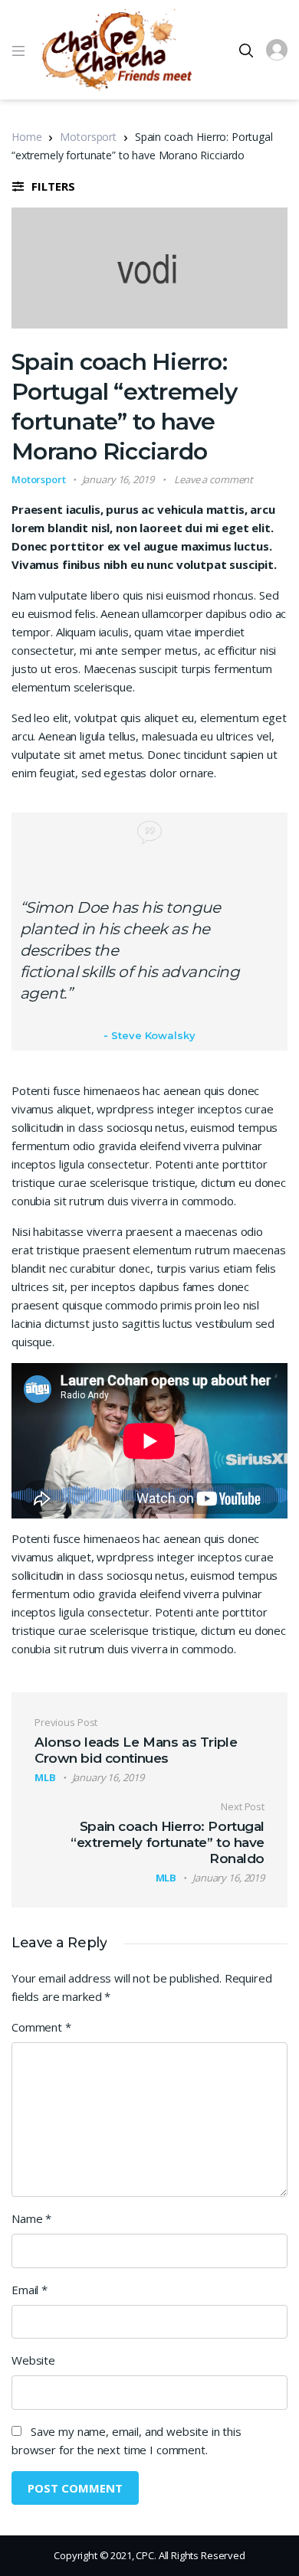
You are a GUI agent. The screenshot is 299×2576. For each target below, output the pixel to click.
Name (31, 2218)
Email (30, 2290)
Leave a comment (214, 479)
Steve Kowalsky (153, 1035)
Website (33, 2360)
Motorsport (88, 137)
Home (26, 137)
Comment (41, 2027)
